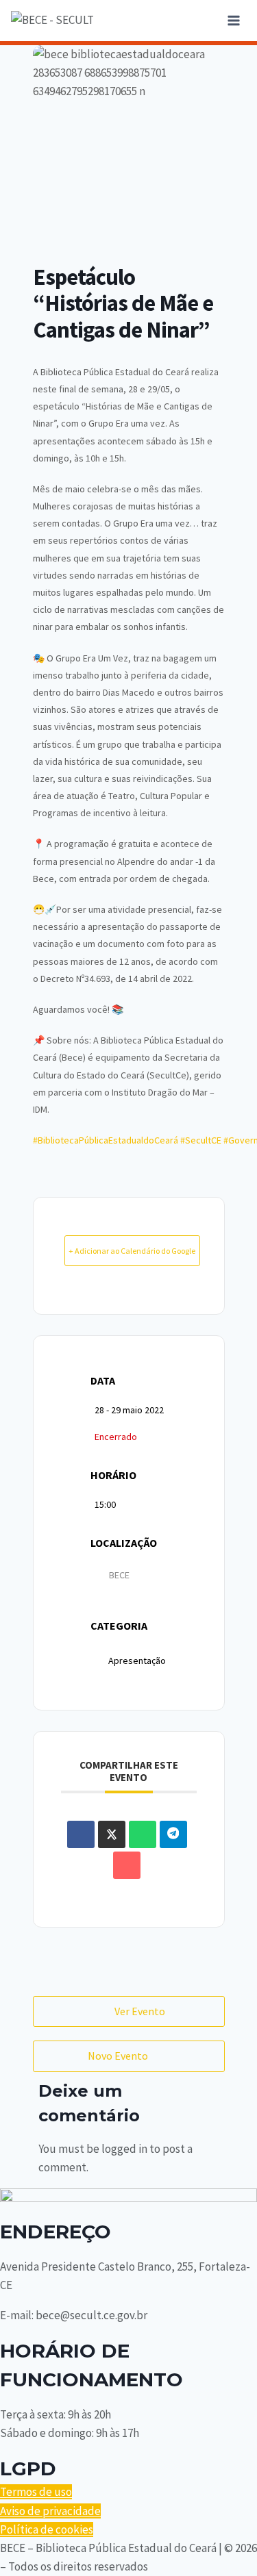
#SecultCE (201, 1140)
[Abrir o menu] (233, 20)
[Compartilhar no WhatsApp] (143, 1834)
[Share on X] (112, 1834)
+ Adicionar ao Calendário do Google (132, 1251)
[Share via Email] (127, 1865)
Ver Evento (140, 2011)
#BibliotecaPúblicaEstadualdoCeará (106, 1140)
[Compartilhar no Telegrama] (173, 1834)
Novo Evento (118, 2056)
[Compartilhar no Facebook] (81, 1834)
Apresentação (137, 1660)
